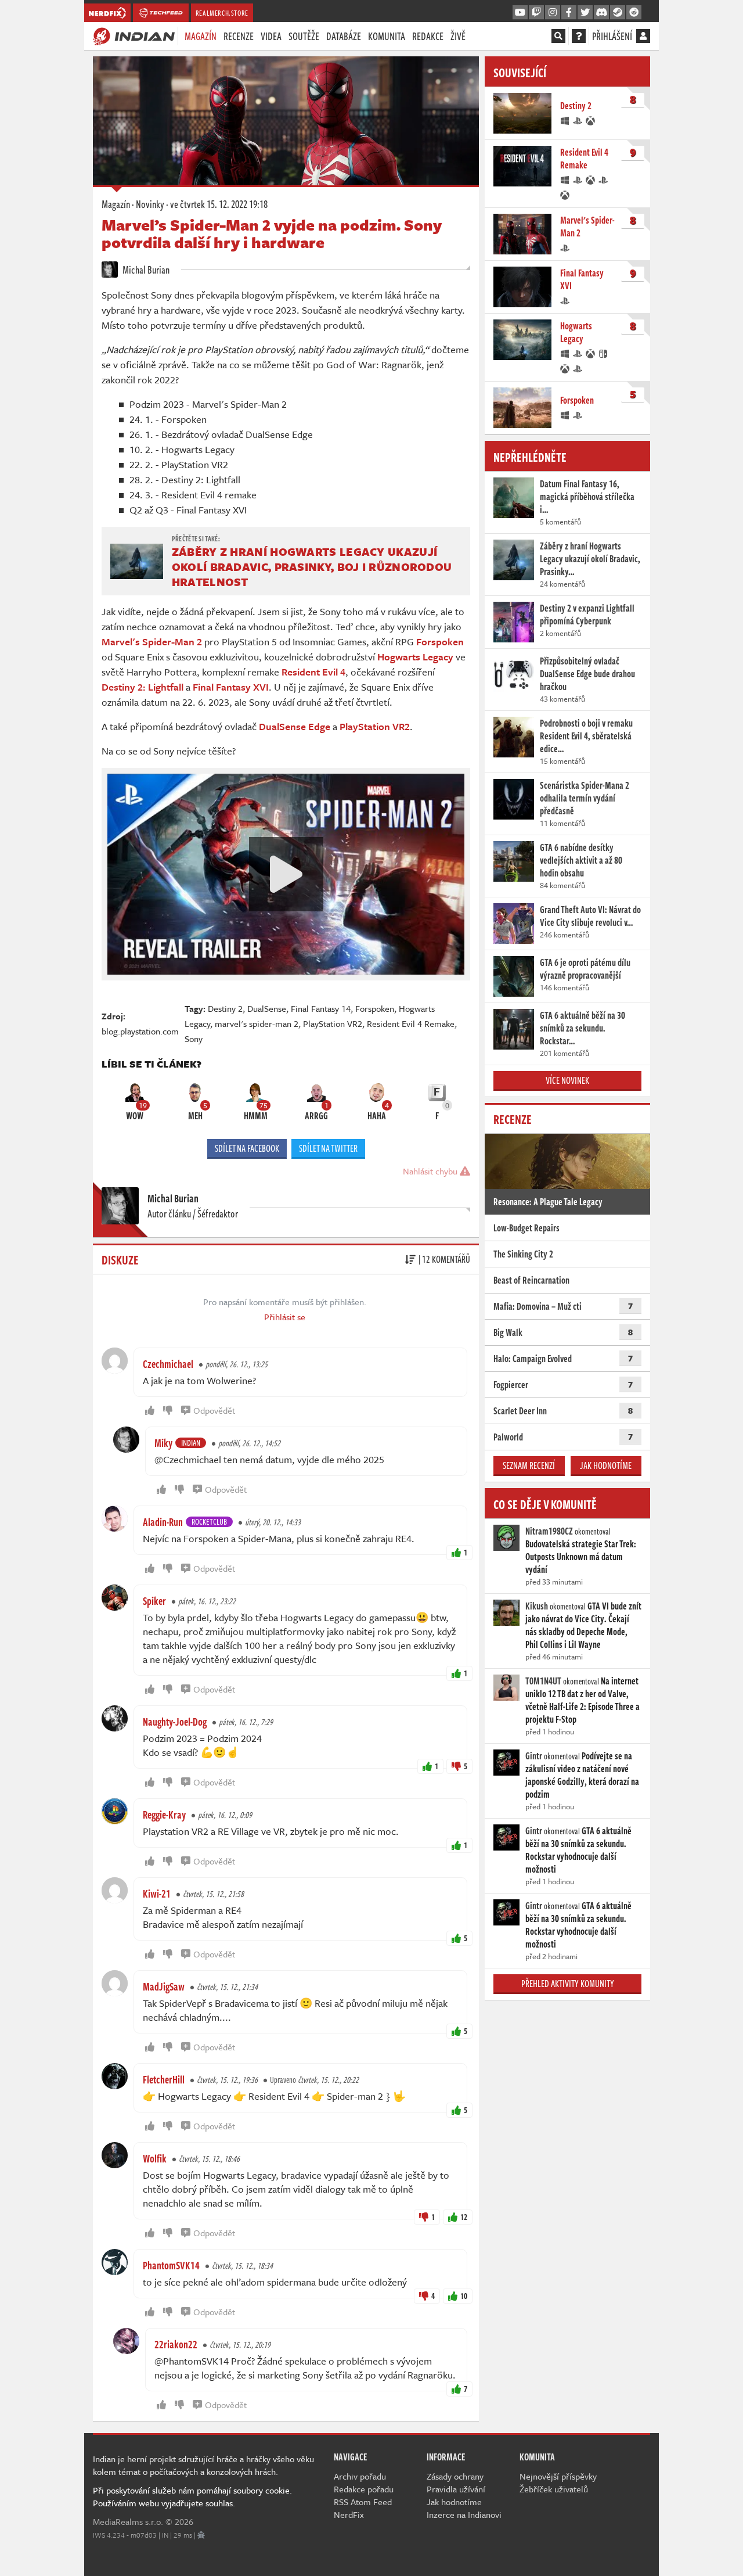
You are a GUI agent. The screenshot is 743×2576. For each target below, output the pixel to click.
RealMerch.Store (222, 13)
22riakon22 (176, 2344)
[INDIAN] (134, 35)
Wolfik (155, 2158)
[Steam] (618, 13)
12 (464, 2217)
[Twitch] (536, 13)
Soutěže (304, 36)
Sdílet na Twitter (328, 1148)
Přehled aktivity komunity (568, 1984)
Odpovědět (214, 1410)
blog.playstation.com (140, 1031)
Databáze (344, 36)
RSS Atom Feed (363, 2502)
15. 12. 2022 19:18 (219, 204)
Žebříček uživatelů (554, 2489)
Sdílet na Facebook (247, 1148)
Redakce (428, 36)
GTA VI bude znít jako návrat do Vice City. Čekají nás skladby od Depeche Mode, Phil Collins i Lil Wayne (583, 1625)
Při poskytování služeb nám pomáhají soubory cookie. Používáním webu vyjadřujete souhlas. (192, 2496)
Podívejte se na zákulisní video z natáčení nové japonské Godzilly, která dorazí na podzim (582, 1775)
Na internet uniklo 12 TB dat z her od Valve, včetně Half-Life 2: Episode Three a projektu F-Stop (583, 1700)
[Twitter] (585, 13)
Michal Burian (145, 270)
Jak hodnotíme (606, 1465)
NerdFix (349, 2514)
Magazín (201, 36)
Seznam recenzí (529, 1465)
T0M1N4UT (543, 1681)
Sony (194, 1039)
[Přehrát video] (286, 874)
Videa (271, 36)
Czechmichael (168, 1364)
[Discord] (601, 13)
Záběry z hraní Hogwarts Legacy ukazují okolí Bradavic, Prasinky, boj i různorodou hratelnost (312, 567)
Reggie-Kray (164, 1815)
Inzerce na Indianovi (464, 2514)
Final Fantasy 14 (321, 1008)
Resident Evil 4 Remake (411, 1023)
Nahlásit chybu (431, 1171)
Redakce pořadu (364, 2489)
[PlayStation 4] (578, 120)
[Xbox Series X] (591, 179)
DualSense (267, 1008)
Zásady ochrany (455, 2476)
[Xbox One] (591, 120)
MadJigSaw (164, 1986)
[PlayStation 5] (604, 179)
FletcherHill (164, 2079)
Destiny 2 (225, 1008)
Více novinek (567, 1080)
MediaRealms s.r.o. (128, 2521)
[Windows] (565, 120)
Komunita (387, 36)
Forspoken (375, 1008)
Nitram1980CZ (549, 1531)
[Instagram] (553, 13)
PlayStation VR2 (333, 1023)
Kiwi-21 (157, 1894)
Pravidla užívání (456, 2489)
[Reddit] (634, 13)
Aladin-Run (163, 1522)
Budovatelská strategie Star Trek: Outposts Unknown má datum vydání (581, 1557)
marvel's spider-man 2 (257, 1023)
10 (464, 2296)
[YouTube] (520, 13)
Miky (163, 1443)
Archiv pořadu (360, 2476)
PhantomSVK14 (171, 2265)
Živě (458, 36)
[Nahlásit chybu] (201, 2535)
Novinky (150, 204)
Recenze (239, 36)
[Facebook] (569, 13)
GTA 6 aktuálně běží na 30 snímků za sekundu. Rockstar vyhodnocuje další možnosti (578, 1850)
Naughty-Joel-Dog (175, 1722)
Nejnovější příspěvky (558, 2476)
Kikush (537, 1606)
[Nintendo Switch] (604, 353)
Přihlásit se (285, 1317)
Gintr (534, 1756)
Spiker (154, 1601)
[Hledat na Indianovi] (558, 36)
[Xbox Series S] (565, 194)
